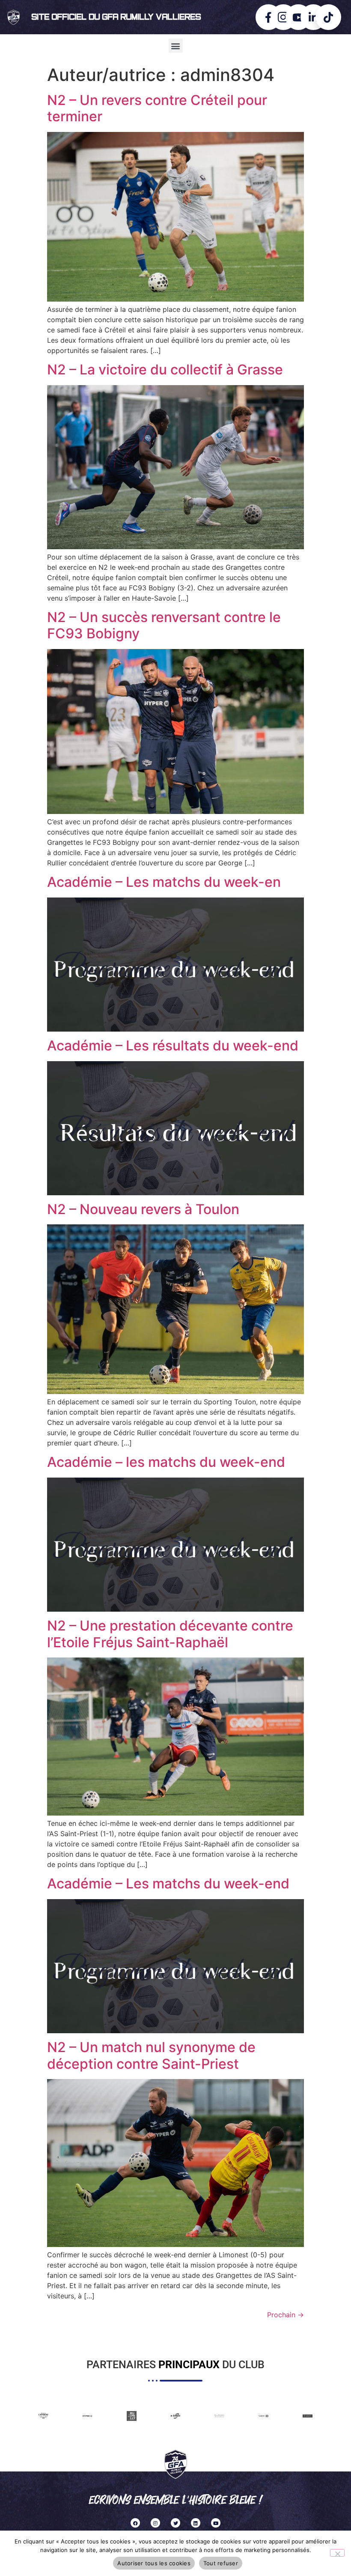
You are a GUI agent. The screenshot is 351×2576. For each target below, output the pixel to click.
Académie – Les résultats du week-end (173, 1046)
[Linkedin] (196, 2523)
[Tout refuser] (337, 2553)
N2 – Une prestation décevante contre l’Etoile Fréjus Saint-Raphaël (170, 1634)
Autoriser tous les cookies (154, 2563)
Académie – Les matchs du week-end (168, 1883)
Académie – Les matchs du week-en (164, 882)
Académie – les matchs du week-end (166, 1462)
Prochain (286, 2315)
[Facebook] (135, 2523)
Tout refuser (221, 2563)
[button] (176, 46)
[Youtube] (216, 2523)
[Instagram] (155, 2523)
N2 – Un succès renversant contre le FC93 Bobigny (164, 625)
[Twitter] (175, 2523)
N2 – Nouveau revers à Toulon (143, 1209)
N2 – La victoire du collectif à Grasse (165, 369)
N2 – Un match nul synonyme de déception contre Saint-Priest (151, 2055)
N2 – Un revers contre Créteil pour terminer (157, 108)
